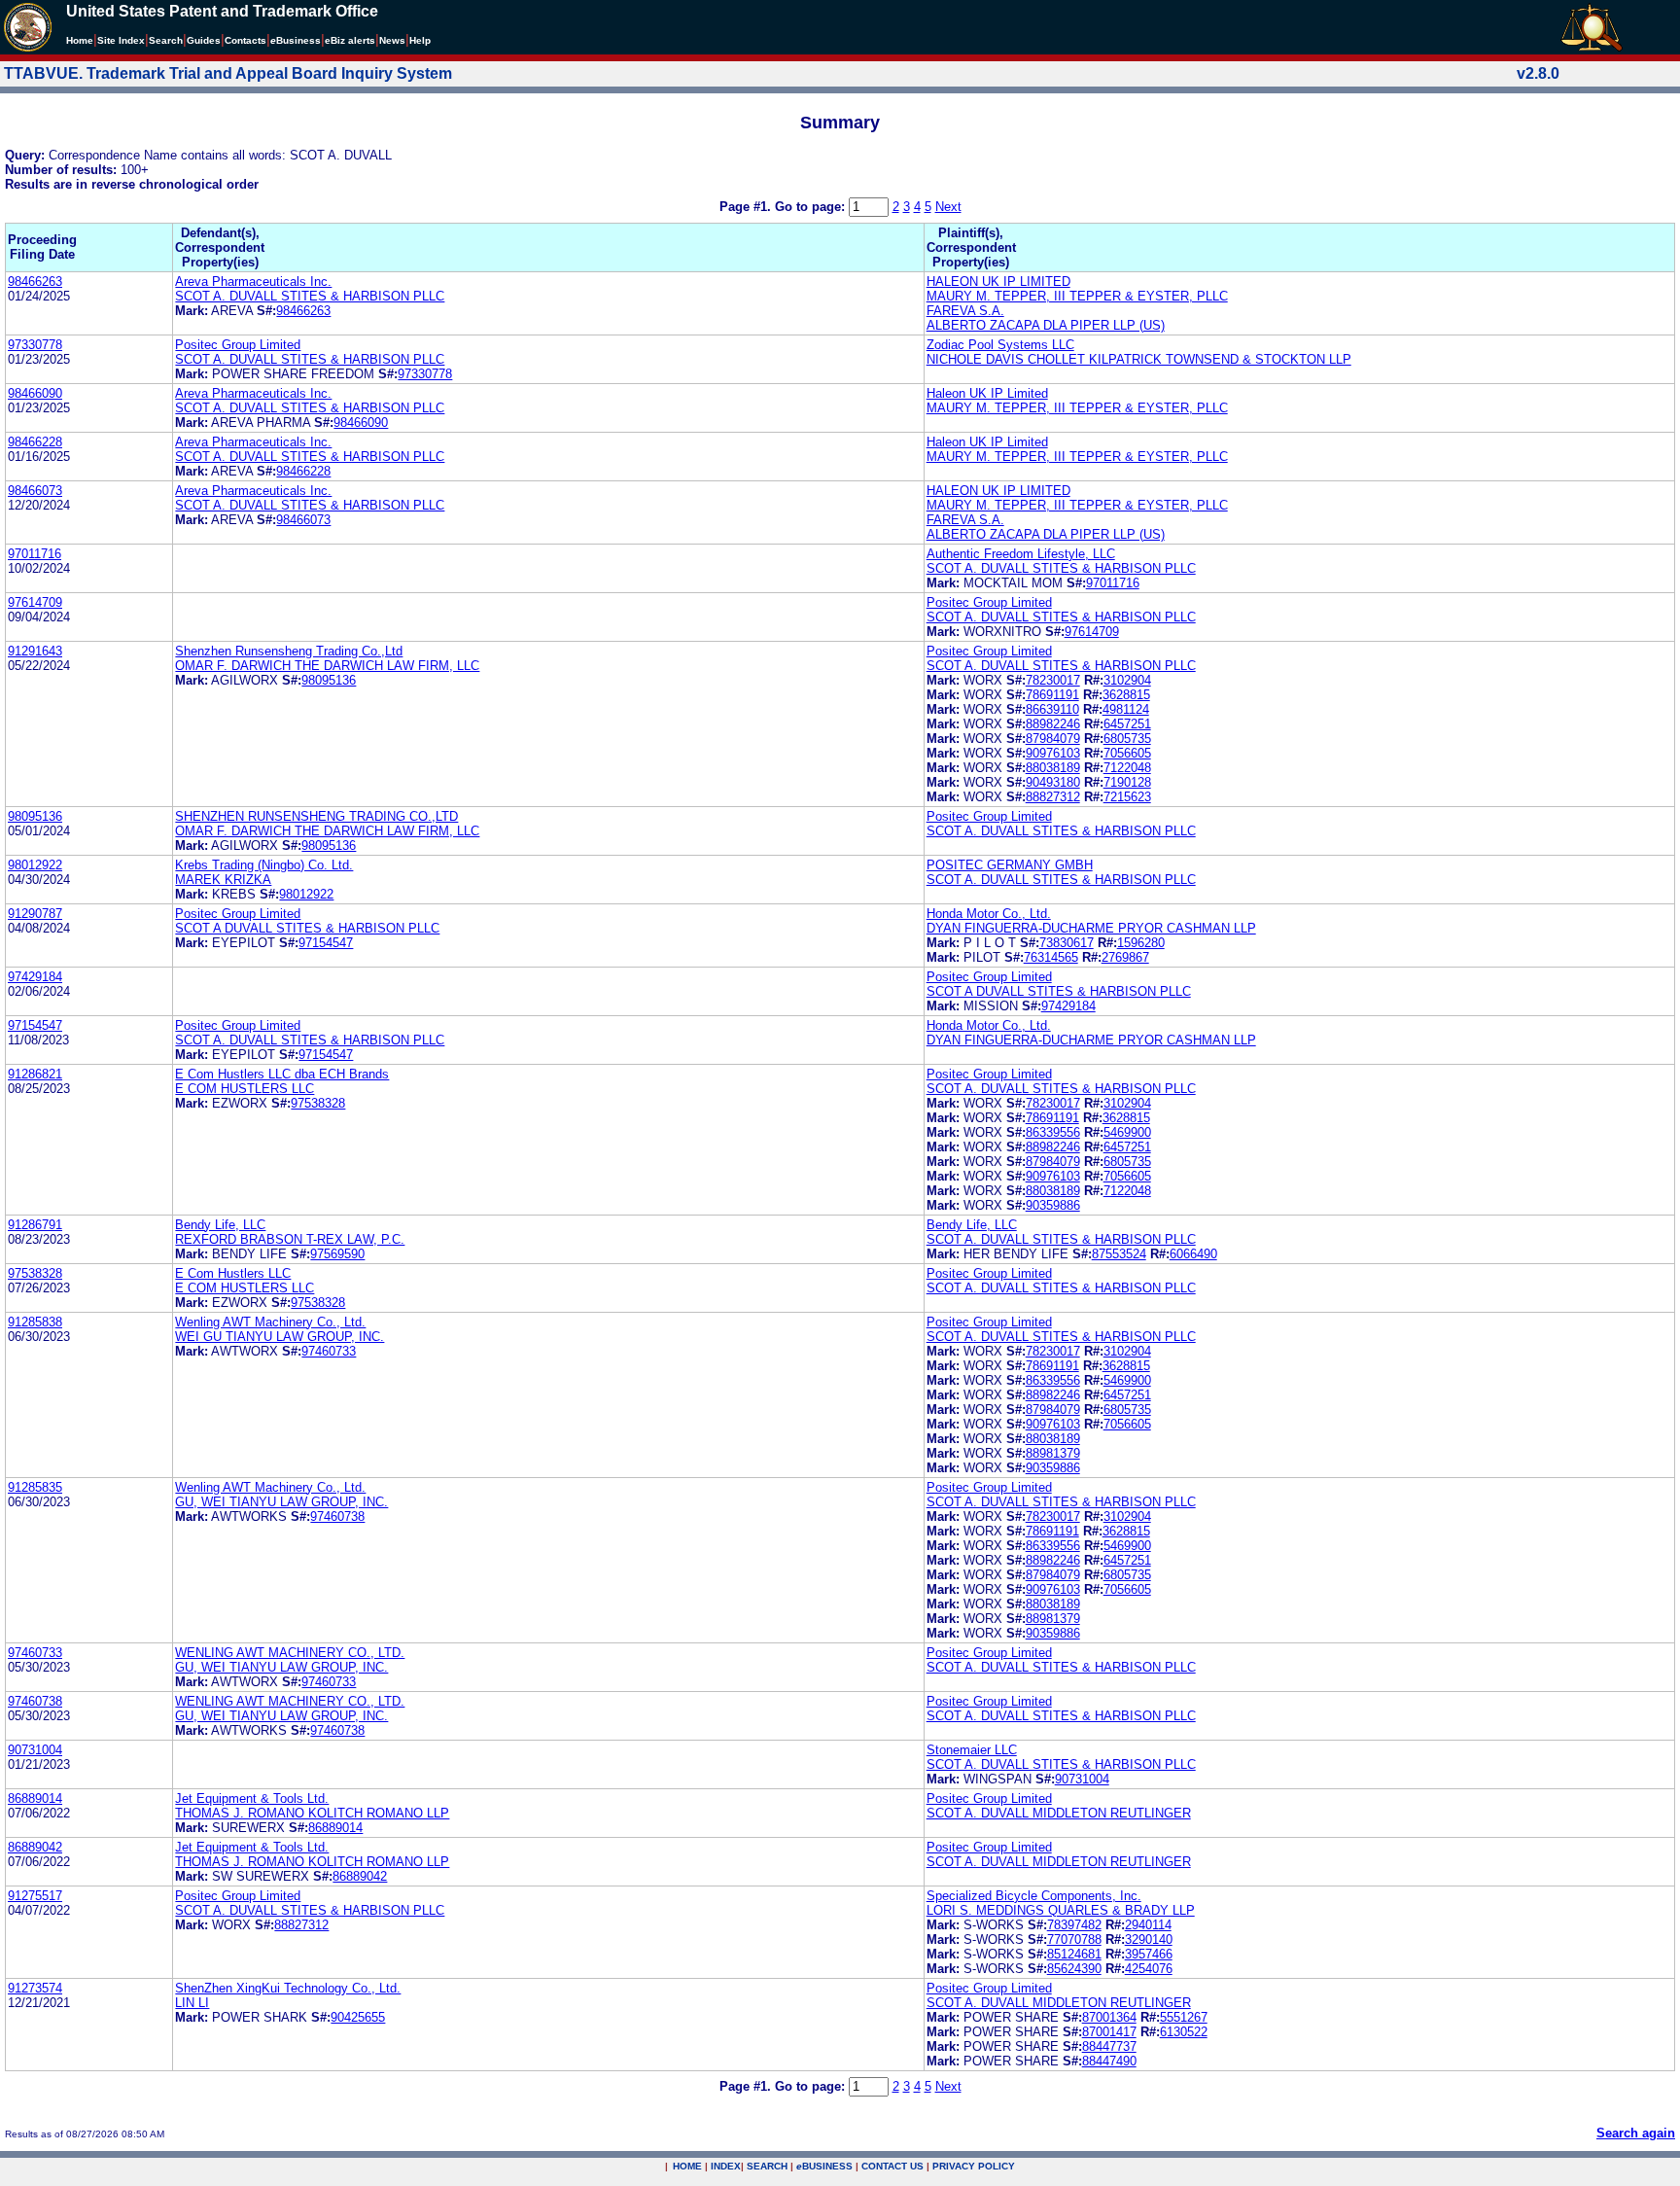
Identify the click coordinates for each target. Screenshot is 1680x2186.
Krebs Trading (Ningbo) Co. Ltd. (264, 865)
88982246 (1053, 724)
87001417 (1109, 2032)
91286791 (35, 1225)
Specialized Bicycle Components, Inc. (1034, 1896)
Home (80, 40)
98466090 (35, 393)
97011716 (35, 554)
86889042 (35, 1847)
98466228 (35, 442)
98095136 (329, 680)
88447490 (1109, 2061)
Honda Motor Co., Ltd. (989, 914)
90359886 (1053, 1205)
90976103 (1053, 753)
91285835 (35, 1487)
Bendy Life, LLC (220, 1225)
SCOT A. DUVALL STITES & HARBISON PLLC (310, 296)
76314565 (1051, 957)
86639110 (1052, 709)
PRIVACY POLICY (974, 2166)
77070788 (1074, 1939)
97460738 (337, 1516)
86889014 (35, 1798)
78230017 (1053, 680)
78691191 (1052, 695)
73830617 (1067, 943)
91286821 (35, 1074)
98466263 (35, 282)
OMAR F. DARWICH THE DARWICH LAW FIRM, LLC (327, 666)
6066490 (1193, 1254)
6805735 (1127, 739)
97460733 (329, 1351)
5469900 (1127, 1132)
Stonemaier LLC (972, 1750)
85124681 (1074, 1954)
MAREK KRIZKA (223, 880)
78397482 (1074, 1925)
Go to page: (812, 207)
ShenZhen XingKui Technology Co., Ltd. (288, 1988)
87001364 (1109, 2017)
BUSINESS (824, 2166)
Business (296, 40)
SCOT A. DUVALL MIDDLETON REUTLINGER (1059, 1813)
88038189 (1053, 768)
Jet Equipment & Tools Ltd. (252, 1798)
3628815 (1126, 695)
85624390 (1074, 1969)
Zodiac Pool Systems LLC (1000, 345)
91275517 (35, 1896)
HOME (687, 2166)
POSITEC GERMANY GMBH (1010, 865)
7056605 (1127, 753)
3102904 (1127, 680)
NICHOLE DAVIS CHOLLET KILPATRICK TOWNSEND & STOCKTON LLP (1139, 359)
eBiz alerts (350, 40)
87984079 (1053, 739)
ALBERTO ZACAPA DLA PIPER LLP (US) (1046, 325)
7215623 (1127, 797)
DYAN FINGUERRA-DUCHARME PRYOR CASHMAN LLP (1091, 928)
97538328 (318, 1103)
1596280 (1141, 943)
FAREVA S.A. (965, 311)
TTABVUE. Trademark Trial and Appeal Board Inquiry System (228, 73)
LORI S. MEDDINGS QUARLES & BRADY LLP (1061, 1910)
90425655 (358, 2017)
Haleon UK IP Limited (987, 393)
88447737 (1109, 2046)
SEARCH (767, 2166)
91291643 (35, 651)
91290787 (35, 914)
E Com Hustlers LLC (233, 1273)
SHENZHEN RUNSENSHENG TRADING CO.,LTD (316, 816)
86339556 (1053, 1132)
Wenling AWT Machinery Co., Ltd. (270, 1322)
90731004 (35, 1750)
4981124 (1126, 709)
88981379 (1053, 1453)
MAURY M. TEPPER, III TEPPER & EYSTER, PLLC (1077, 296)
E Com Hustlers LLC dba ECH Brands (282, 1074)
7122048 (1127, 768)
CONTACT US (892, 2166)
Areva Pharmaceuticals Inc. (253, 282)
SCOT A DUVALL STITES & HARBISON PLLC (307, 928)
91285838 (35, 1322)
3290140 (1149, 1939)
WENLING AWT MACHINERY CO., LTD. (290, 1653)
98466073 (35, 491)
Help (420, 40)
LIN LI (192, 2003)
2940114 (1148, 1925)
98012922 (35, 865)
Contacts (245, 40)
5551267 (1184, 2017)
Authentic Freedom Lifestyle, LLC (1021, 554)
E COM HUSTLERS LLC (245, 1089)
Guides (204, 40)
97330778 (35, 345)
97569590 (337, 1254)
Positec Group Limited (238, 345)
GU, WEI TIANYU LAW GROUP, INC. (281, 1502)
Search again (1636, 2133)
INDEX (726, 2166)
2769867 (1125, 957)
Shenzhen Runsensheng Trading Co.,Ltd (289, 651)
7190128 (1127, 782)
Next (948, 207)
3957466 (1149, 1954)
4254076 (1149, 1969)
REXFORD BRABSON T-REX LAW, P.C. (290, 1239)
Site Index (121, 40)
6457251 (1127, 724)
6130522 (1184, 2032)
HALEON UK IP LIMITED (998, 282)
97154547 (326, 943)
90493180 (1053, 782)
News (392, 40)
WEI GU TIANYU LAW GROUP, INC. (280, 1337)
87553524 (1119, 1254)
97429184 (35, 977)
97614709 (35, 602)
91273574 (35, 1988)
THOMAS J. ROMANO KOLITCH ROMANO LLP (312, 1813)
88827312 (1053, 797)
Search (166, 40)
